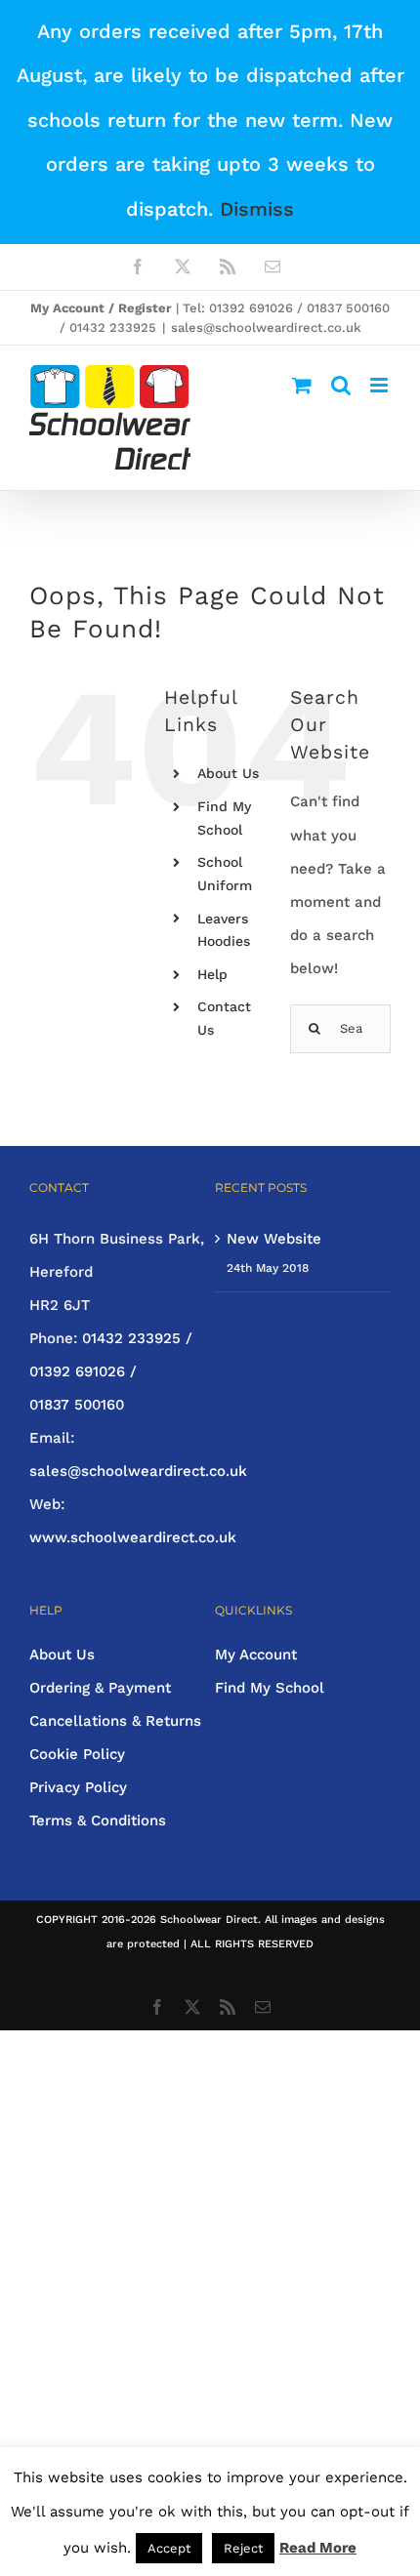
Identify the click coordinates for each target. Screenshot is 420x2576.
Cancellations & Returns (115, 1721)
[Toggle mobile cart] (302, 385)
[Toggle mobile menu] (380, 385)
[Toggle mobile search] (341, 385)
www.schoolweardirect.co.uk (133, 1537)
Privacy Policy (78, 1787)
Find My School (270, 1688)
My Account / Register (101, 308)
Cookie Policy (77, 1754)
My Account (256, 1655)
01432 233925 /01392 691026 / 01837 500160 (111, 1371)
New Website (274, 1239)
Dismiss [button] (257, 209)
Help (212, 974)
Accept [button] (169, 2548)
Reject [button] (243, 2548)
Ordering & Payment (100, 1688)
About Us (228, 773)
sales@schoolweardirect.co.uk (266, 327)
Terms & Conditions (98, 1820)
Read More (318, 2548)
